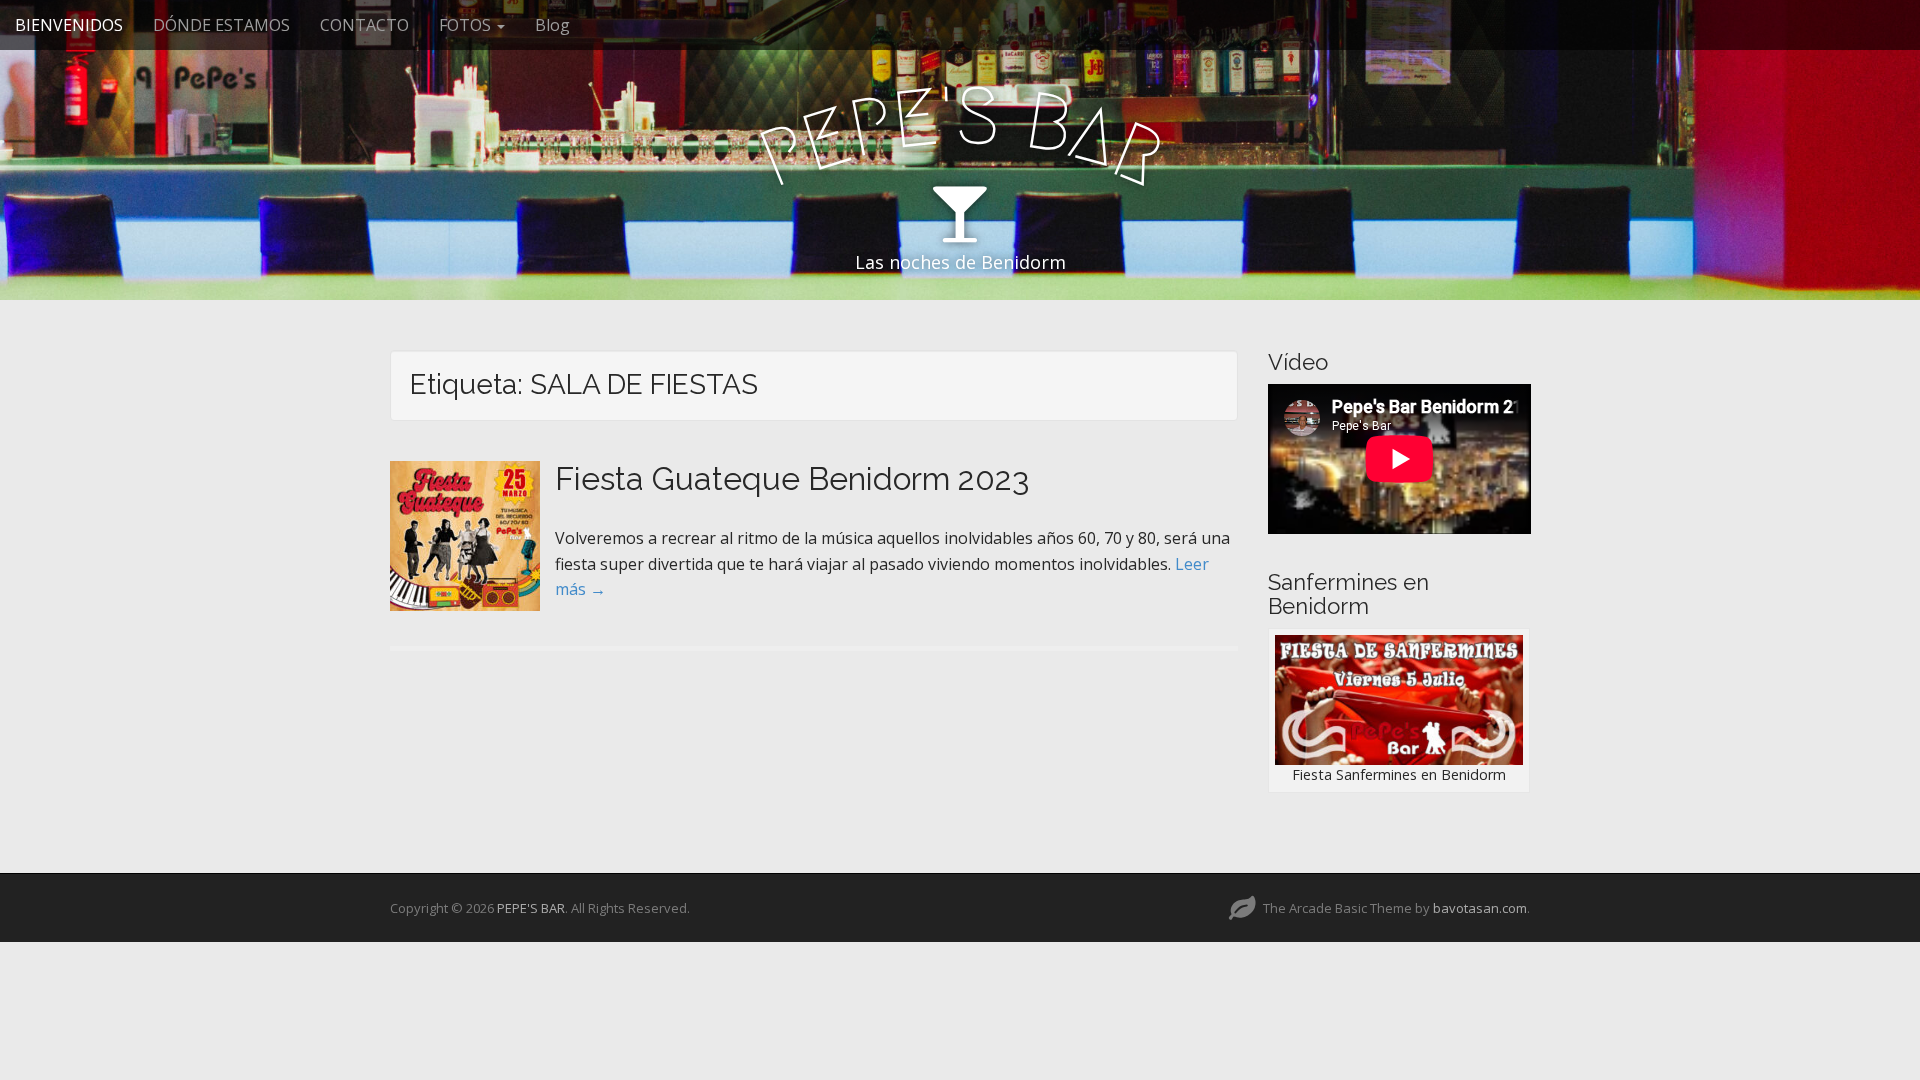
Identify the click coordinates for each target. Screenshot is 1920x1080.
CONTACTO (364, 25)
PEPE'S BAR (531, 908)
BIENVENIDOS (69, 25)
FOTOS (467, 25)
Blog (552, 25)
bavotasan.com (1480, 908)
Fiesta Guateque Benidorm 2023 (792, 478)
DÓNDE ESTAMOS (221, 25)
